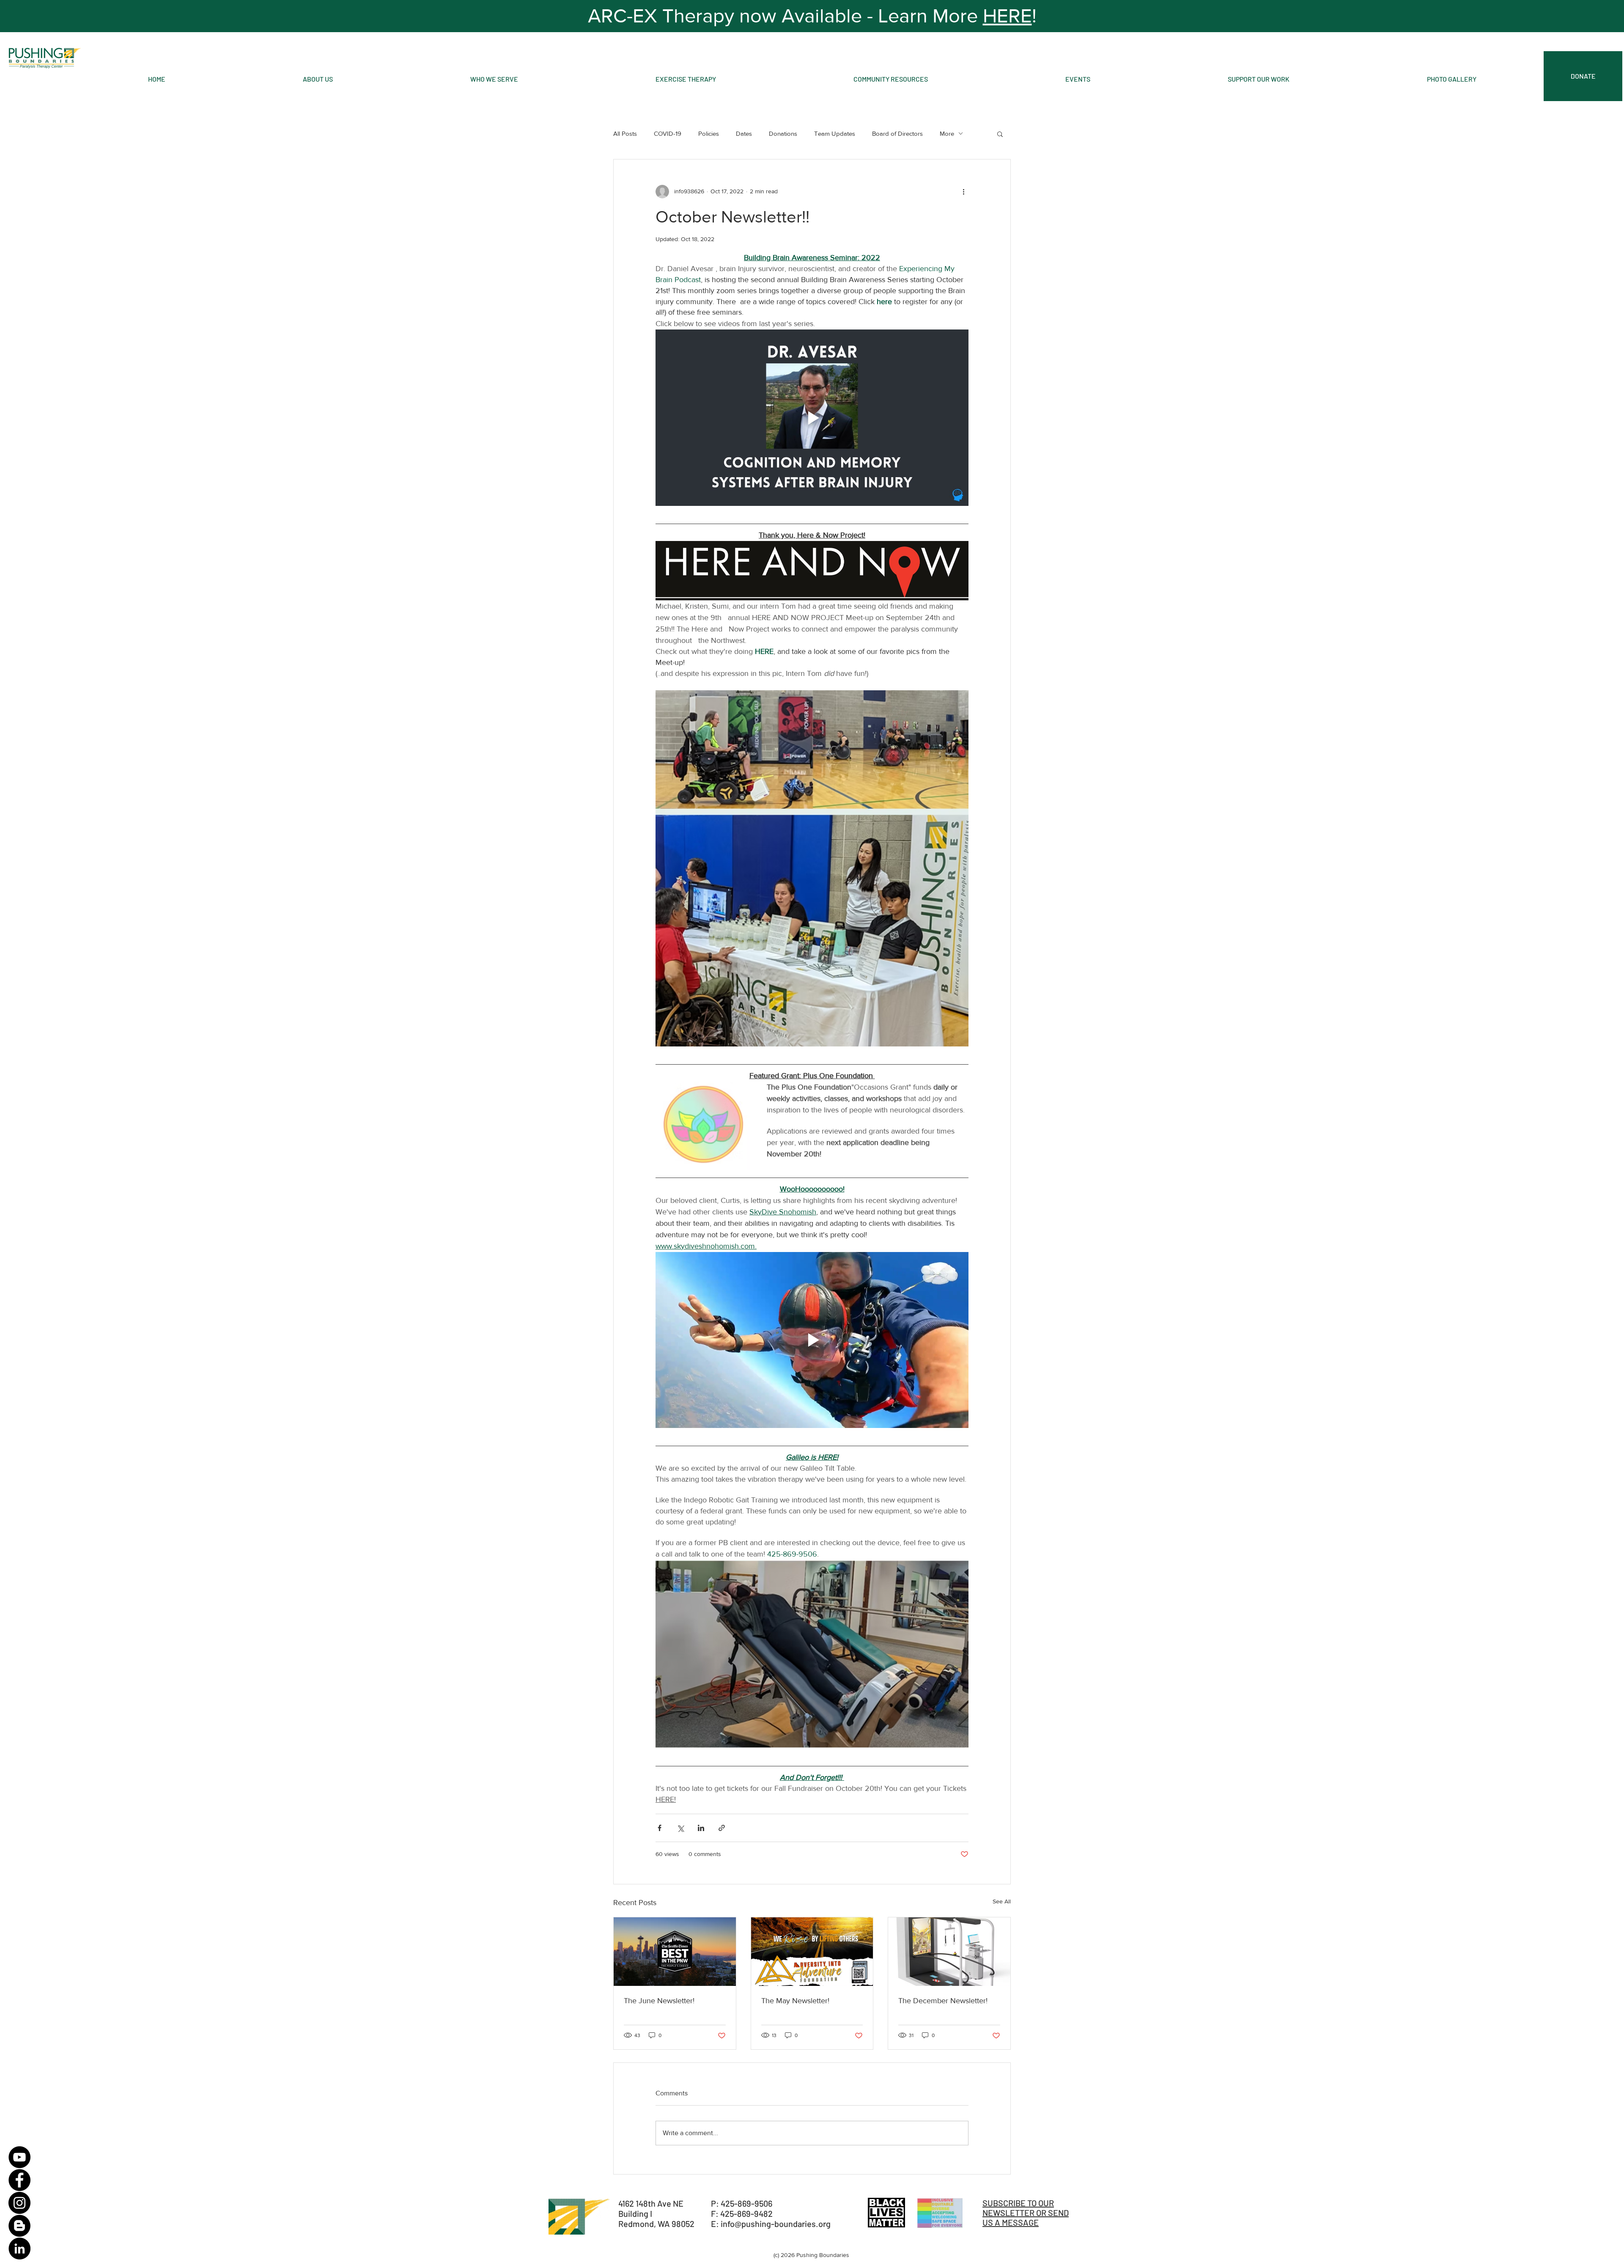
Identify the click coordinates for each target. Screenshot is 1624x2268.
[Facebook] (19, 2180)
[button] (1000, 134)
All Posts (625, 133)
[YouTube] (19, 2157)
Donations (783, 133)
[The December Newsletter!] (949, 1952)
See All (1002, 1901)
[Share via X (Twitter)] (680, 1828)
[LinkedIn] (19, 2249)
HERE (1007, 16)
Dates (744, 133)
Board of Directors (897, 133)
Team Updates (835, 133)
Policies (709, 133)
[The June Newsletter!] (675, 1952)
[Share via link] (722, 1828)
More (947, 133)
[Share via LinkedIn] (701, 1828)
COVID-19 (668, 133)
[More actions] (963, 192)
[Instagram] (19, 2203)
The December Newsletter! (943, 2001)
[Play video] (812, 417)
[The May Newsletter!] (812, 1952)
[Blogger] (19, 2226)
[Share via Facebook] (660, 1828)
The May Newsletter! (795, 2001)
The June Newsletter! (659, 2001)
